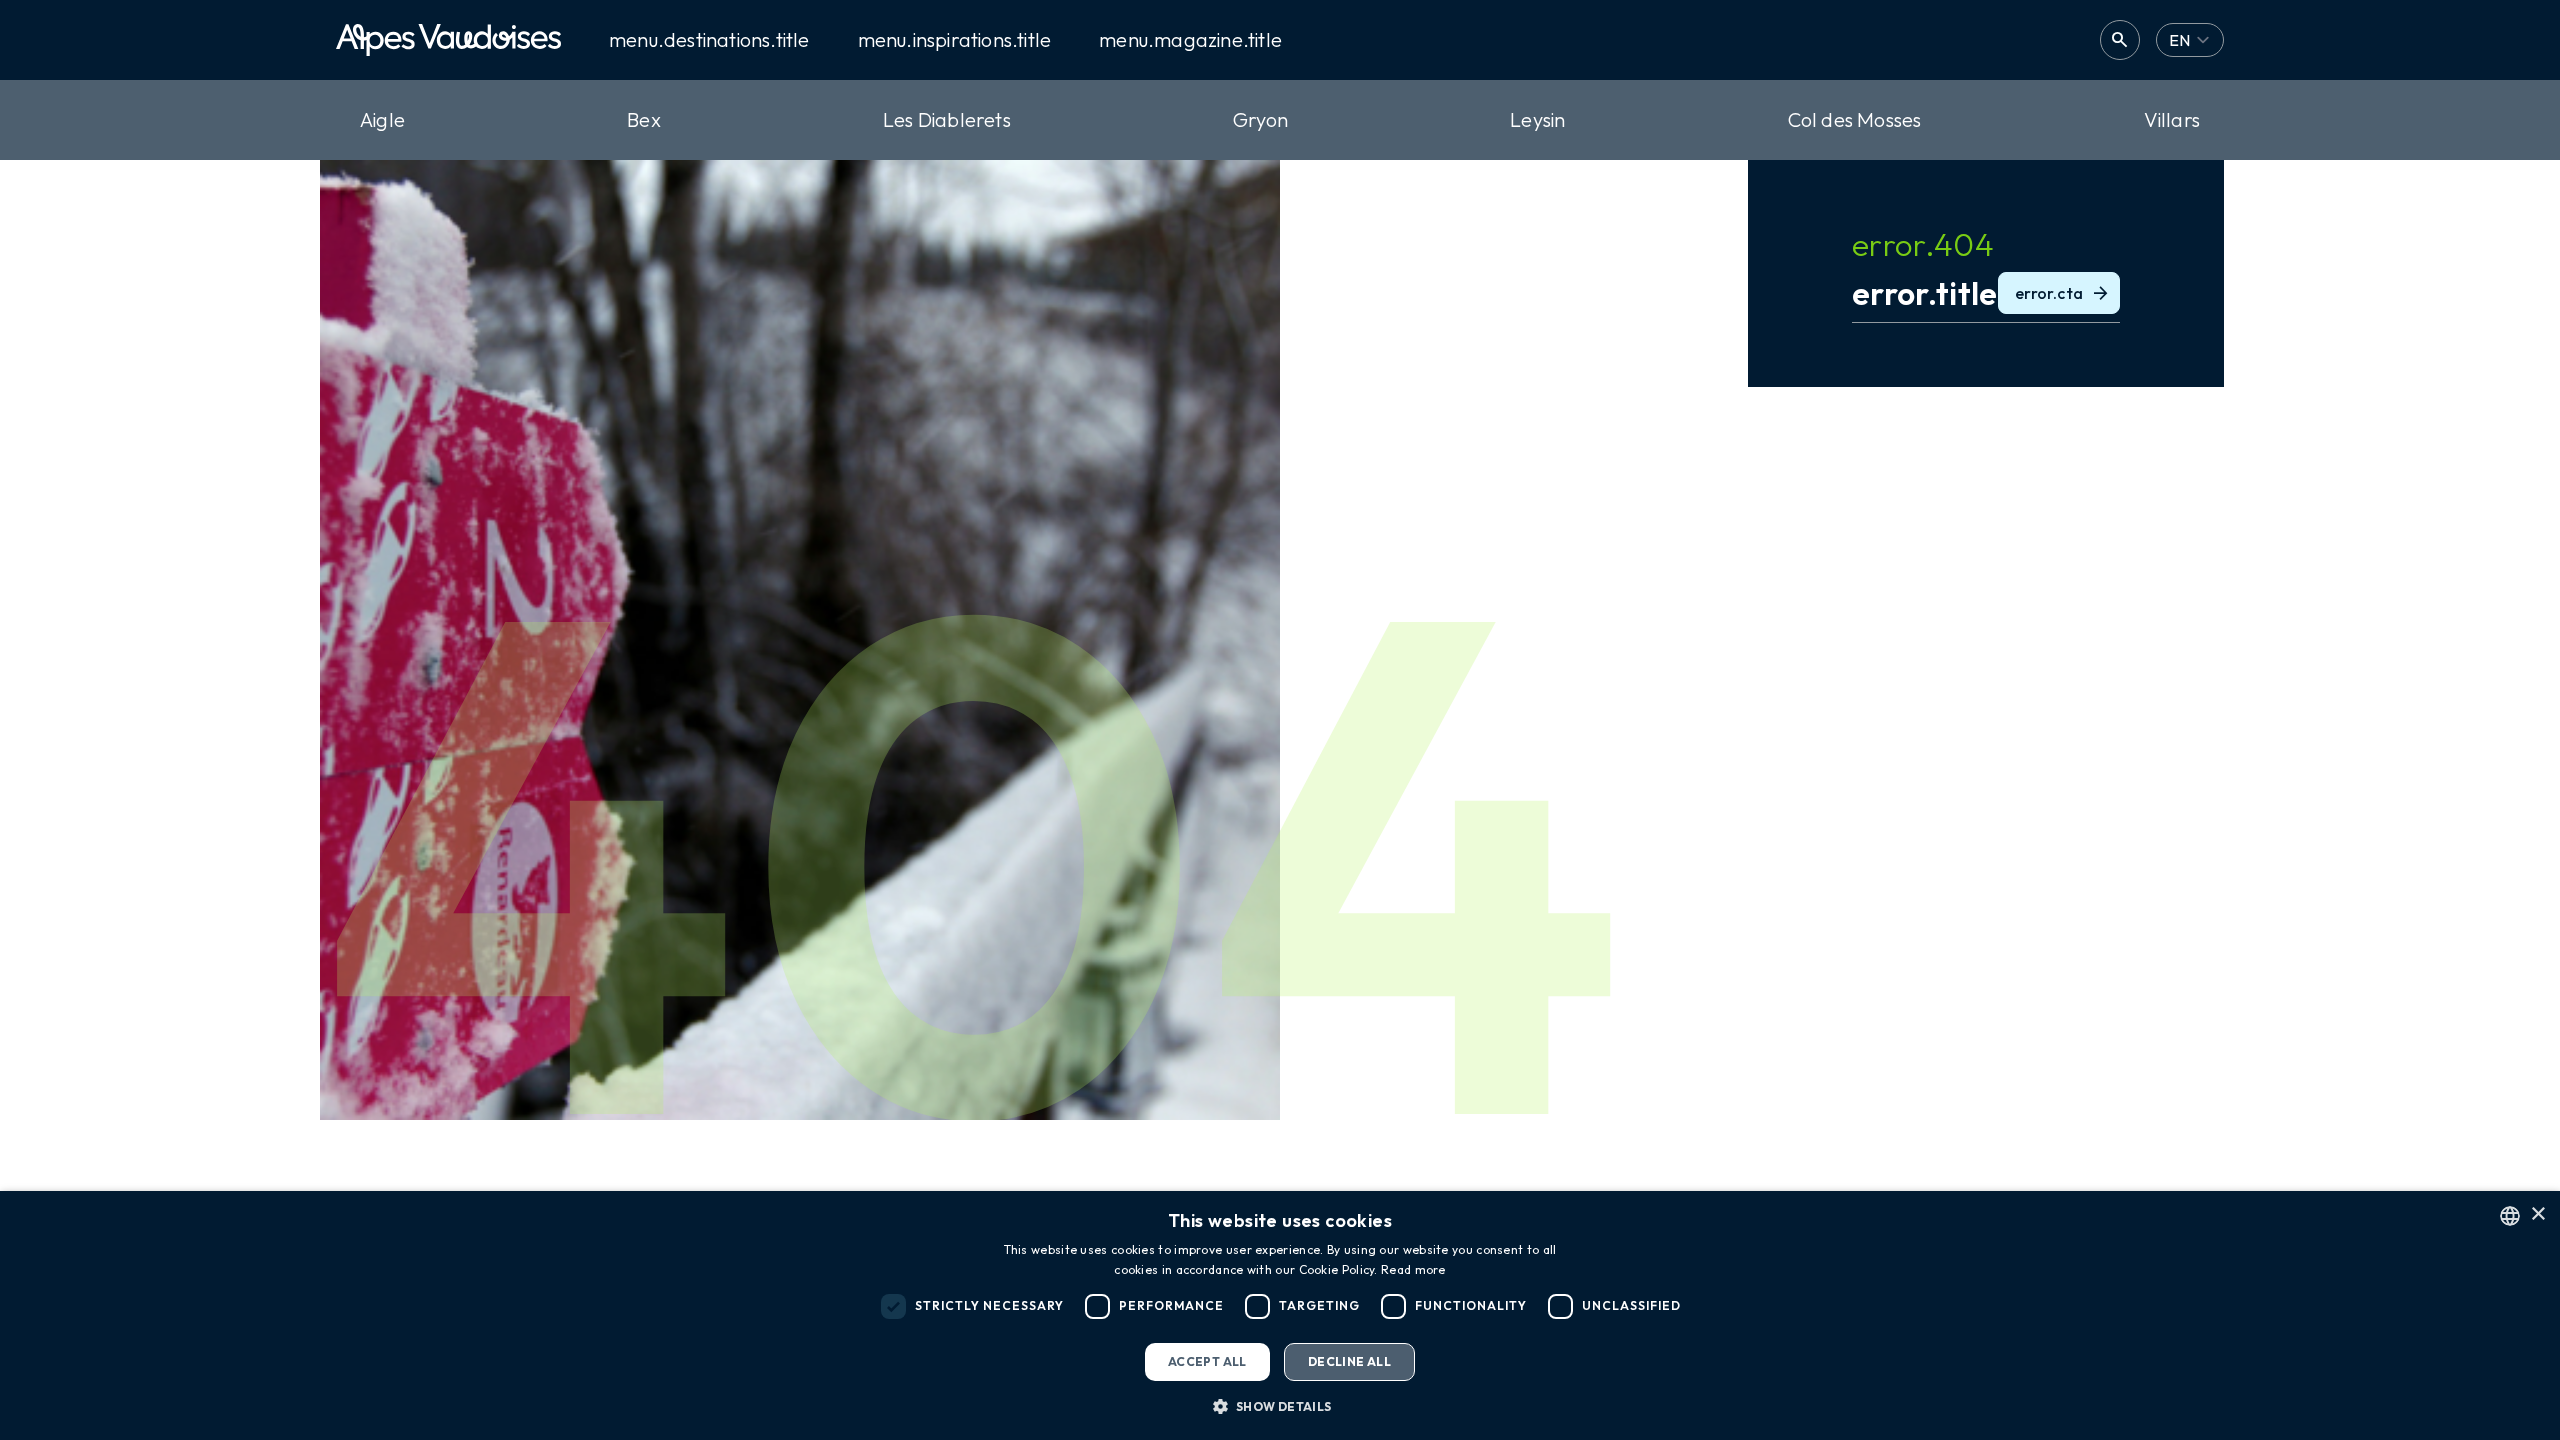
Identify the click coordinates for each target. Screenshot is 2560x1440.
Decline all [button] (1349, 1361)
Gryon (1260, 119)
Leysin (1537, 119)
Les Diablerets (947, 119)
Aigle (382, 119)
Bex (644, 119)
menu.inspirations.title (955, 40)
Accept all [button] (1207, 1361)
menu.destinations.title (709, 40)
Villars (2172, 119)
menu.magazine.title (1190, 40)
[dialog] (1280, 1315)
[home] (448, 40)
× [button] (2537, 1214)
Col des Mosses (1855, 119)
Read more (1413, 1269)
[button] (1279, 1406)
